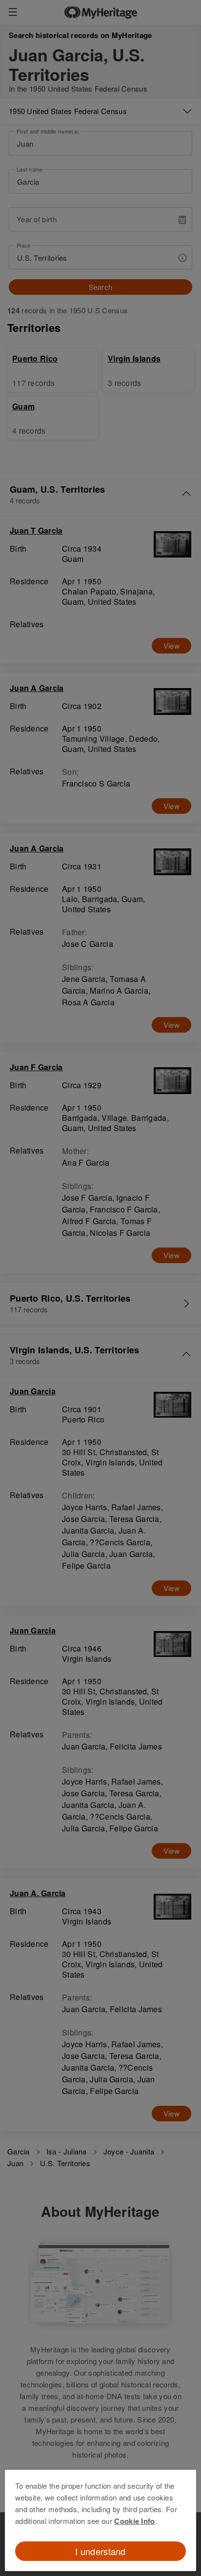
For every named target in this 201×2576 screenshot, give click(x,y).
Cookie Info (134, 2521)
